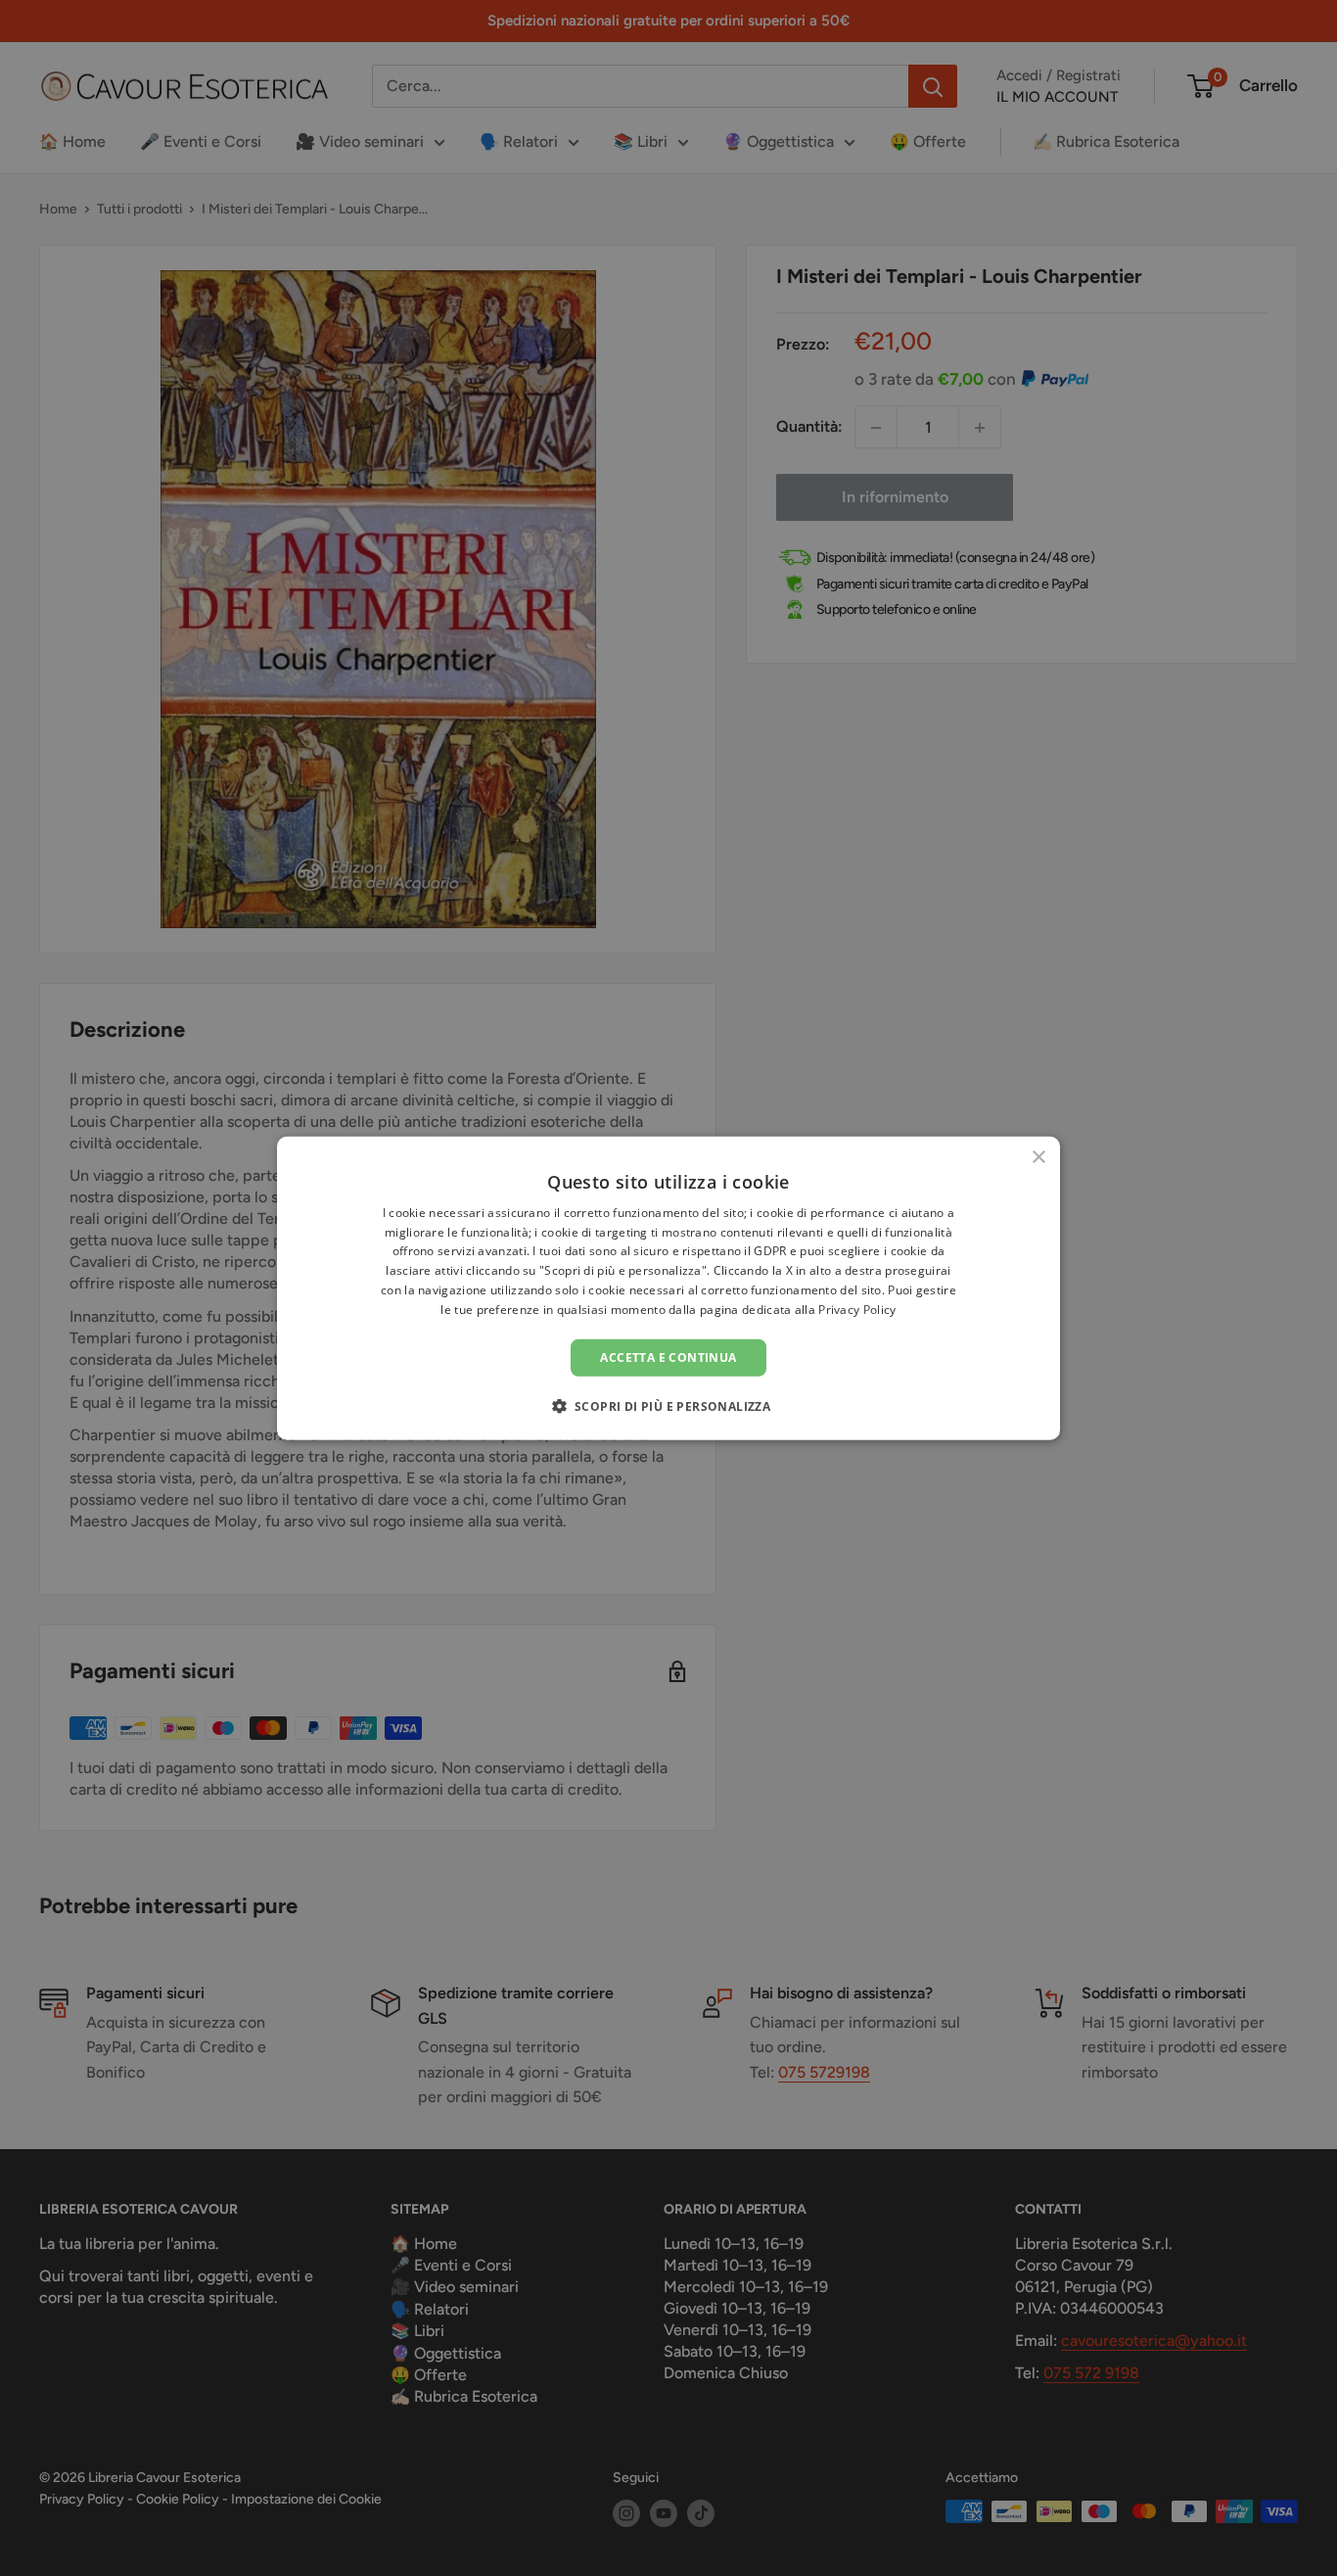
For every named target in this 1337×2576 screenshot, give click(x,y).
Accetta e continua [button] (668, 1357)
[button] (669, 1406)
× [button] (1038, 1157)
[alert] (668, 1288)
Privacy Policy (857, 1310)
